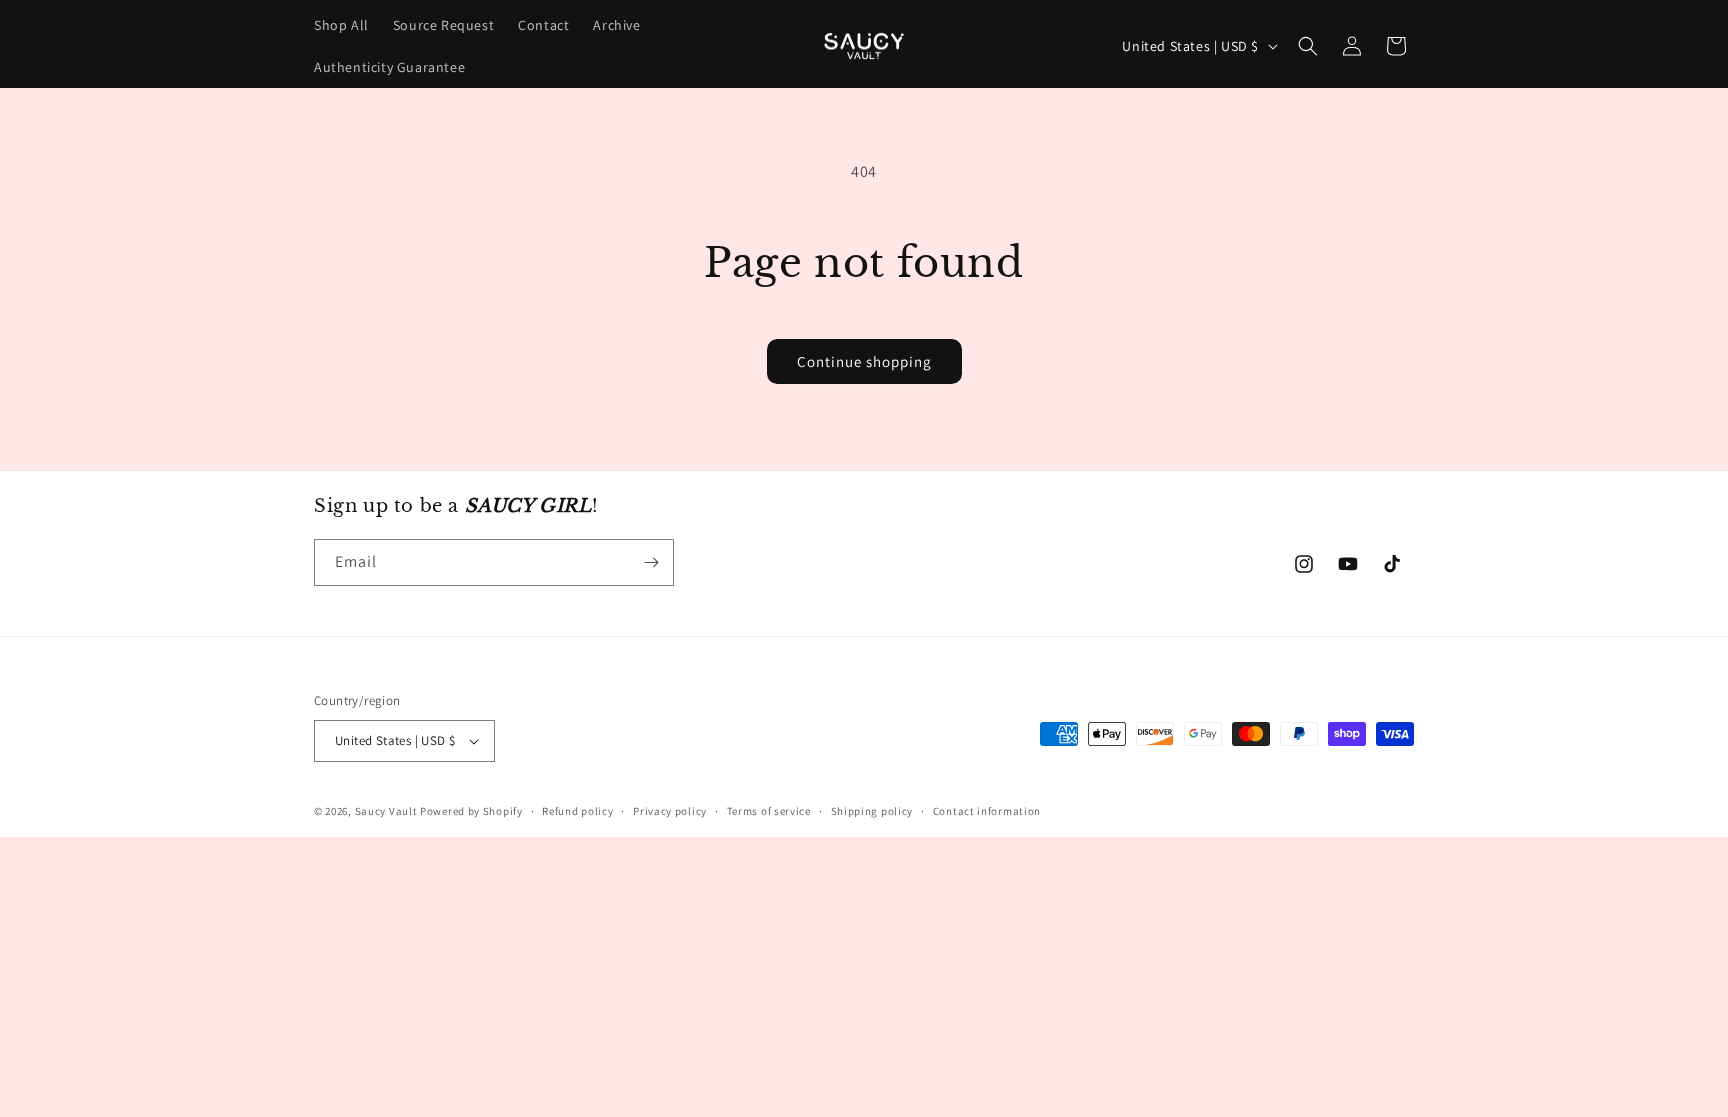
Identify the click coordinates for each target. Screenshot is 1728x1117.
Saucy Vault (386, 811)
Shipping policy (872, 811)
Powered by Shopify (471, 811)
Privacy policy (670, 811)
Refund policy (577, 811)
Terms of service (769, 811)
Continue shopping (864, 361)
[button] (1308, 46)
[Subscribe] (651, 562)
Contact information (987, 811)
